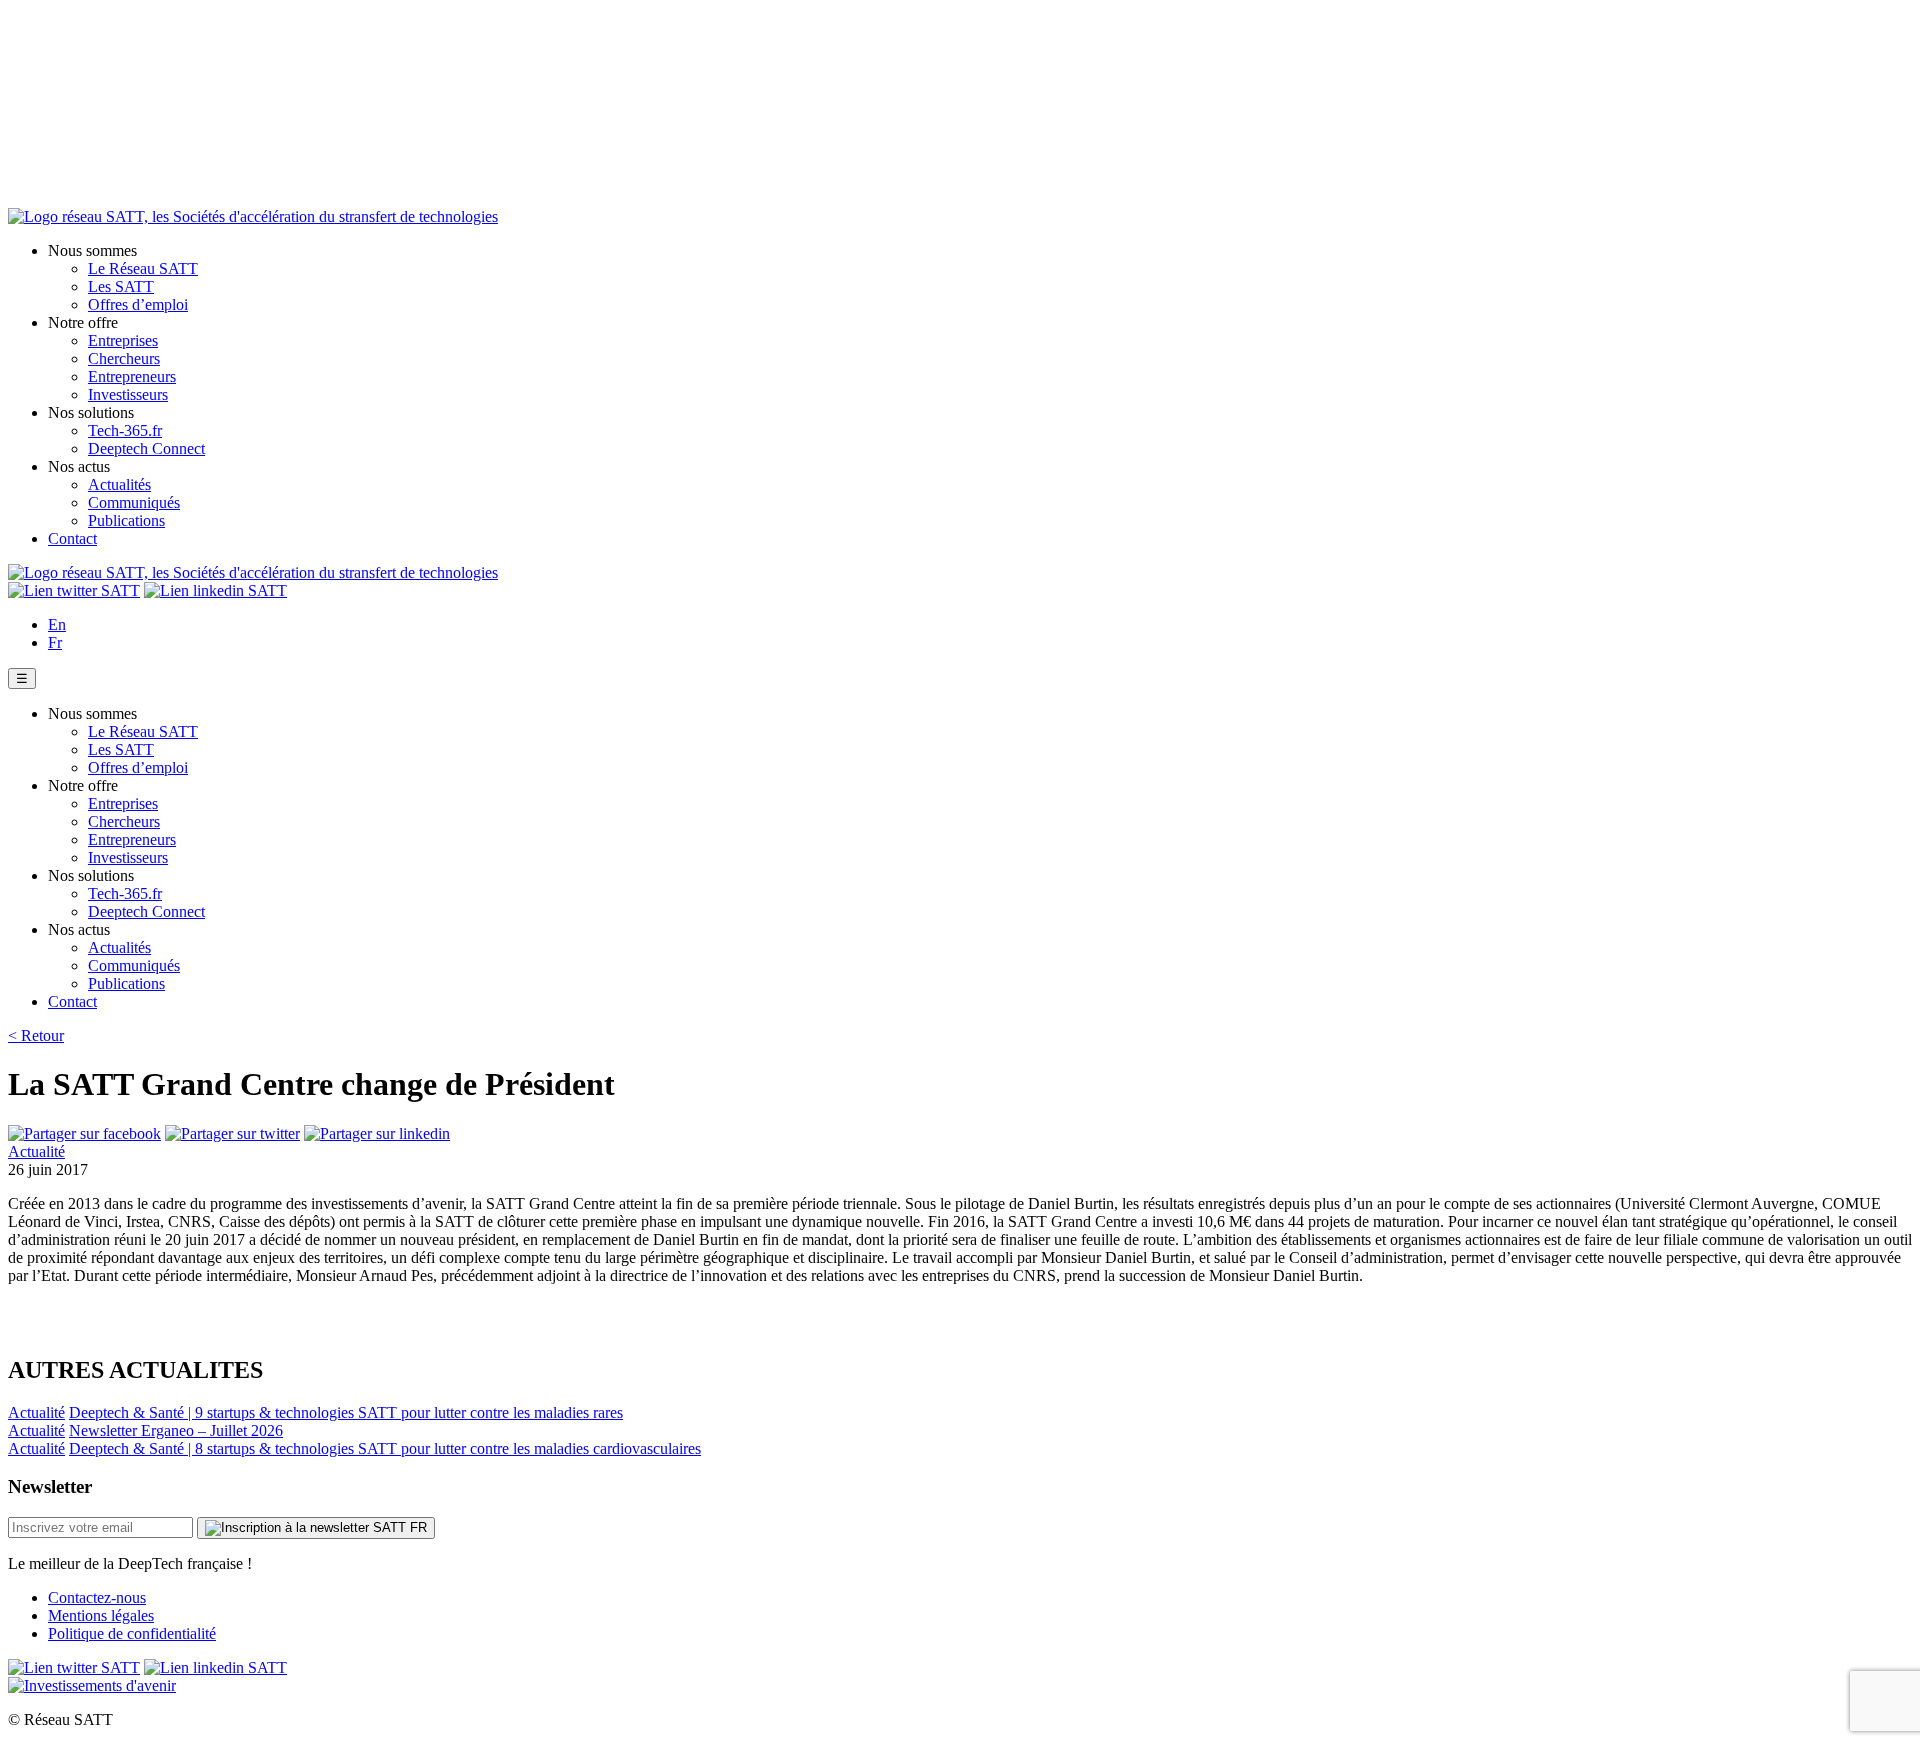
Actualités (119, 484)
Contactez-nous (97, 1597)
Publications (126, 520)
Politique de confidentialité (132, 1633)
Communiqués (134, 502)
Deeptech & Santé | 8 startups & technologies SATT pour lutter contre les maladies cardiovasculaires (385, 1448)
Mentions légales (101, 1615)
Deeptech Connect (146, 448)
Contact (72, 538)
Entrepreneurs (132, 376)
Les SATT (121, 286)
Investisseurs (128, 394)
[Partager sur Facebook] (84, 1133)
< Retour (36, 1035)
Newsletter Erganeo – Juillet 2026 (176, 1430)
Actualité (36, 1151)
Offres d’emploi (138, 304)
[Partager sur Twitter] (232, 1133)
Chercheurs (124, 358)
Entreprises (123, 340)
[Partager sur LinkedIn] (377, 1133)
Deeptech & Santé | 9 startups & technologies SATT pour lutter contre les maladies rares (346, 1412)
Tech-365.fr (125, 430)
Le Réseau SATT (143, 268)
